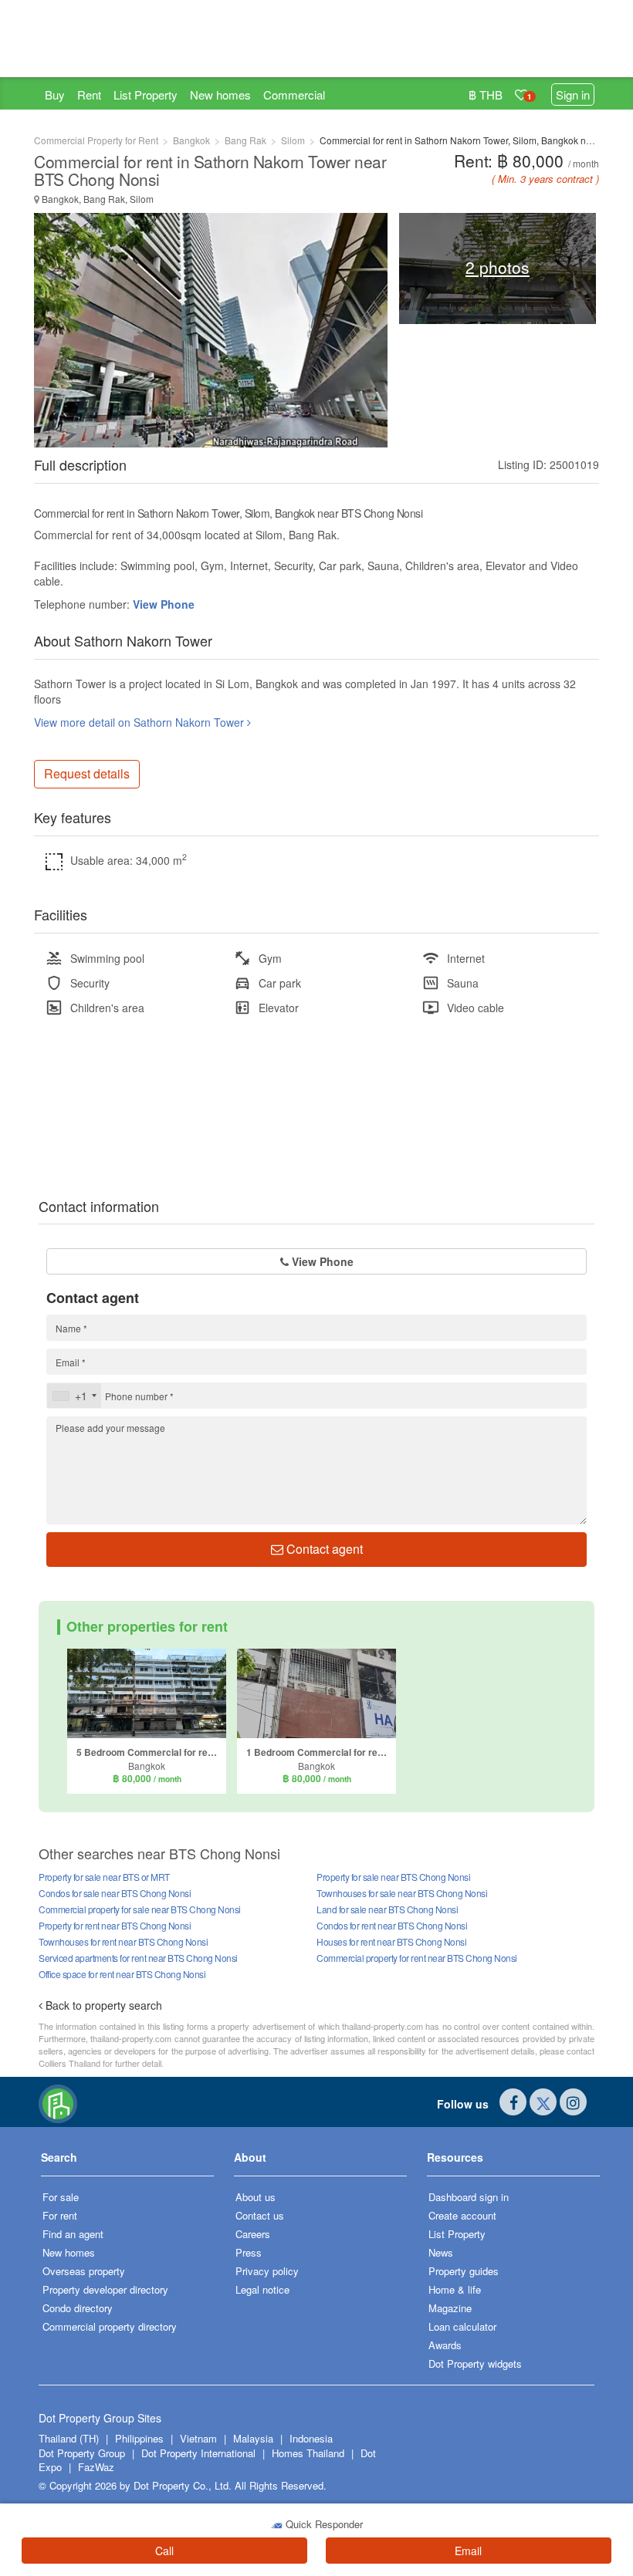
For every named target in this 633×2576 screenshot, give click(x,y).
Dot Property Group (82, 2453)
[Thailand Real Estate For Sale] (58, 2102)
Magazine (450, 2308)
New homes (220, 95)
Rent (89, 95)
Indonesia (311, 2438)
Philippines (141, 2438)
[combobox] (74, 1396)
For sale (61, 2197)
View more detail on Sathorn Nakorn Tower (140, 722)
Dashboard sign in (469, 2197)
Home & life (455, 2289)
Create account (462, 2215)
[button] (127, 2163)
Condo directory (78, 2308)
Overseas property (84, 2271)
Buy (55, 95)
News (441, 2252)
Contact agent (323, 1549)
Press (249, 2252)
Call (164, 2551)
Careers (253, 2234)
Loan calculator (462, 2326)
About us (256, 2197)
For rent (60, 2215)
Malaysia (255, 2438)
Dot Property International (198, 2453)
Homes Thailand (308, 2453)
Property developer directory (105, 2289)
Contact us (260, 2215)
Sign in (573, 95)
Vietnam (200, 2438)
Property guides (464, 2271)
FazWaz (96, 2467)
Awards (445, 2345)
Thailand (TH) (69, 2438)
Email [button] (468, 2551)
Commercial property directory (110, 2326)
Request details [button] (87, 773)
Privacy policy (267, 2271)
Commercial (294, 95)
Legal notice (262, 2289)
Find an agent (73, 2234)
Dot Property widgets (475, 2363)
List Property (146, 95)
